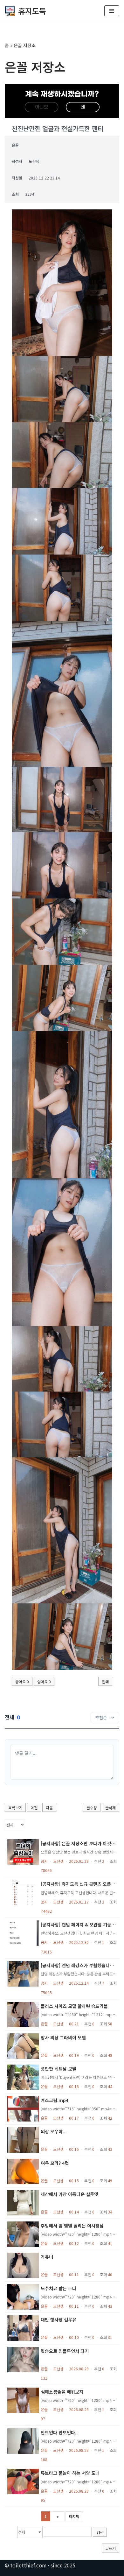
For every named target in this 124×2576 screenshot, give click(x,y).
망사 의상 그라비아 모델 (63, 2038)
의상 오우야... (54, 2131)
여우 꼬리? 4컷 (55, 2163)
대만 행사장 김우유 (59, 2319)
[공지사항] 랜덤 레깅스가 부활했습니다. (78, 1965)
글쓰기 (110, 2548)
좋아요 (22, 1682)
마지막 (74, 2516)
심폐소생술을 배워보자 (62, 2392)
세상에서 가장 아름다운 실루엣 (69, 2194)
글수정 (92, 1808)
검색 (100, 2532)
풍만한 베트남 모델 (59, 2069)
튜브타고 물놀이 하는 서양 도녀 (70, 2473)
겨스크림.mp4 (55, 2100)
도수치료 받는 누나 (59, 2288)
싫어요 (44, 1682)
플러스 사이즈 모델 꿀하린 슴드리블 (74, 2006)
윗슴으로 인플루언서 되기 (65, 2351)
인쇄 (105, 1682)
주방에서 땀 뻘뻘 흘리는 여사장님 (72, 2226)
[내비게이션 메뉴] (112, 11)
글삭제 (110, 1808)
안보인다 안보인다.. (59, 2432)
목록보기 (15, 1808)
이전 (34, 1808)
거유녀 (47, 2257)
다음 (49, 1808)
